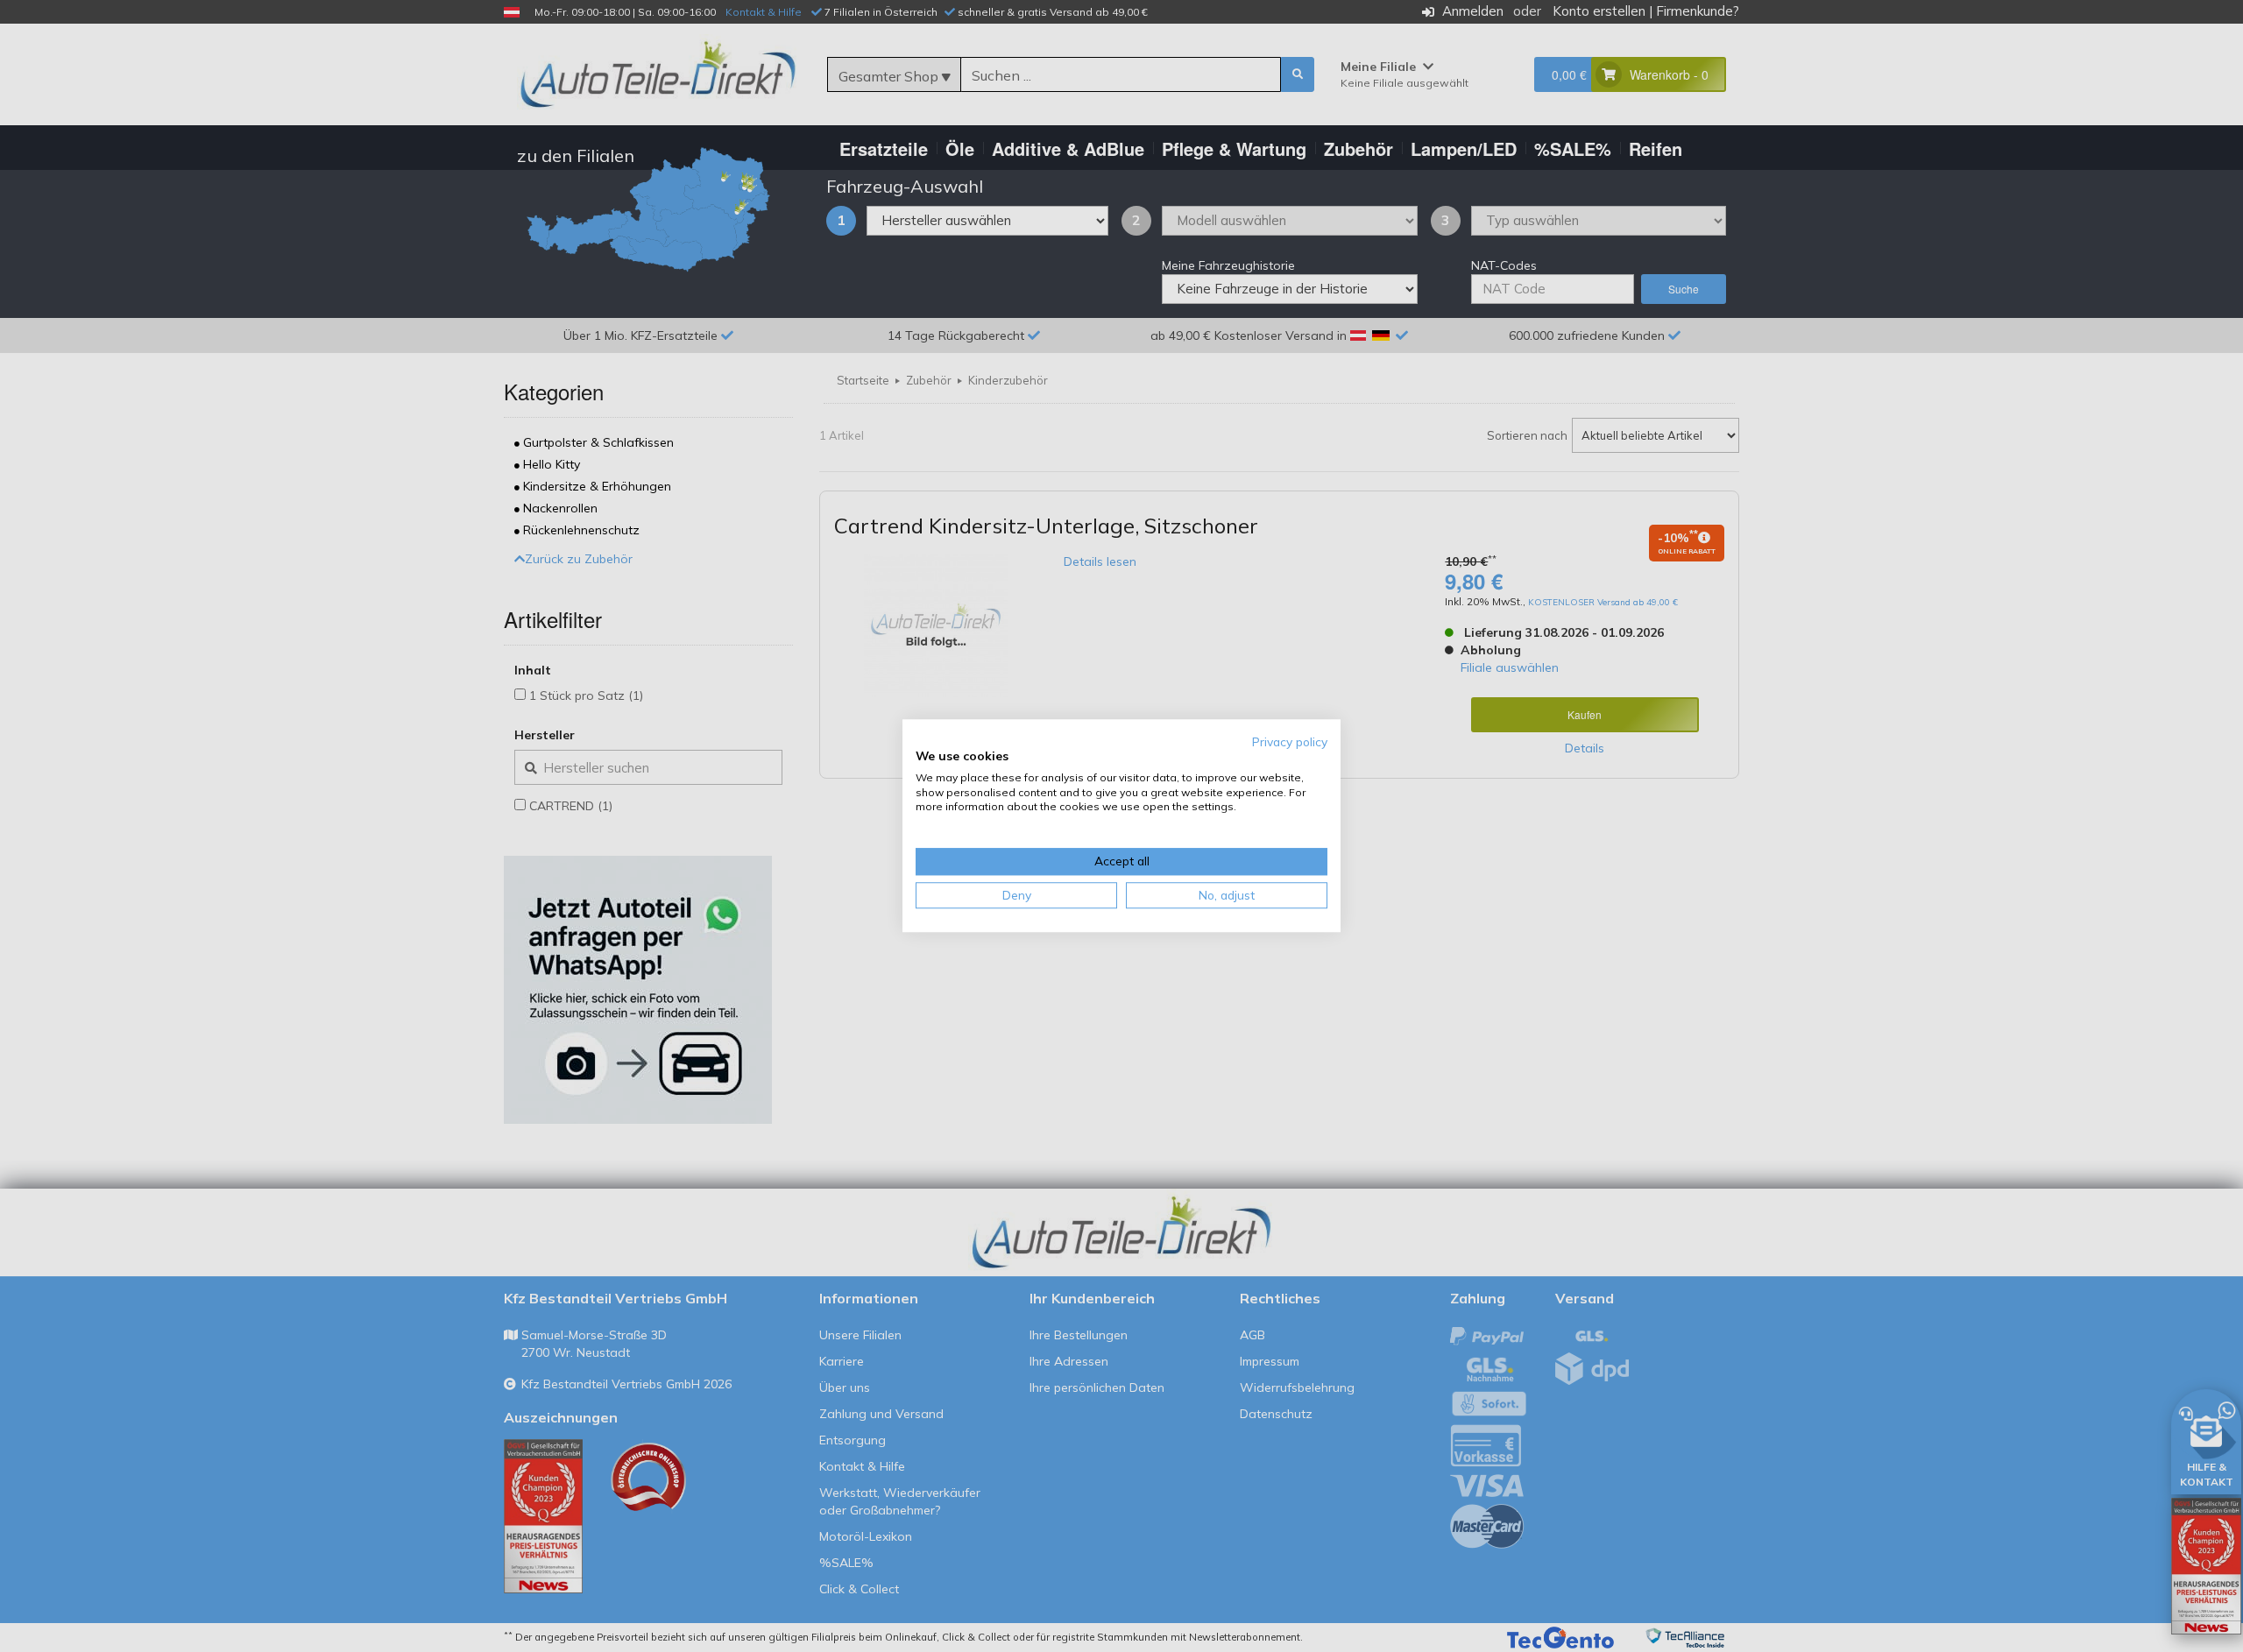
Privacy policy (1290, 741)
